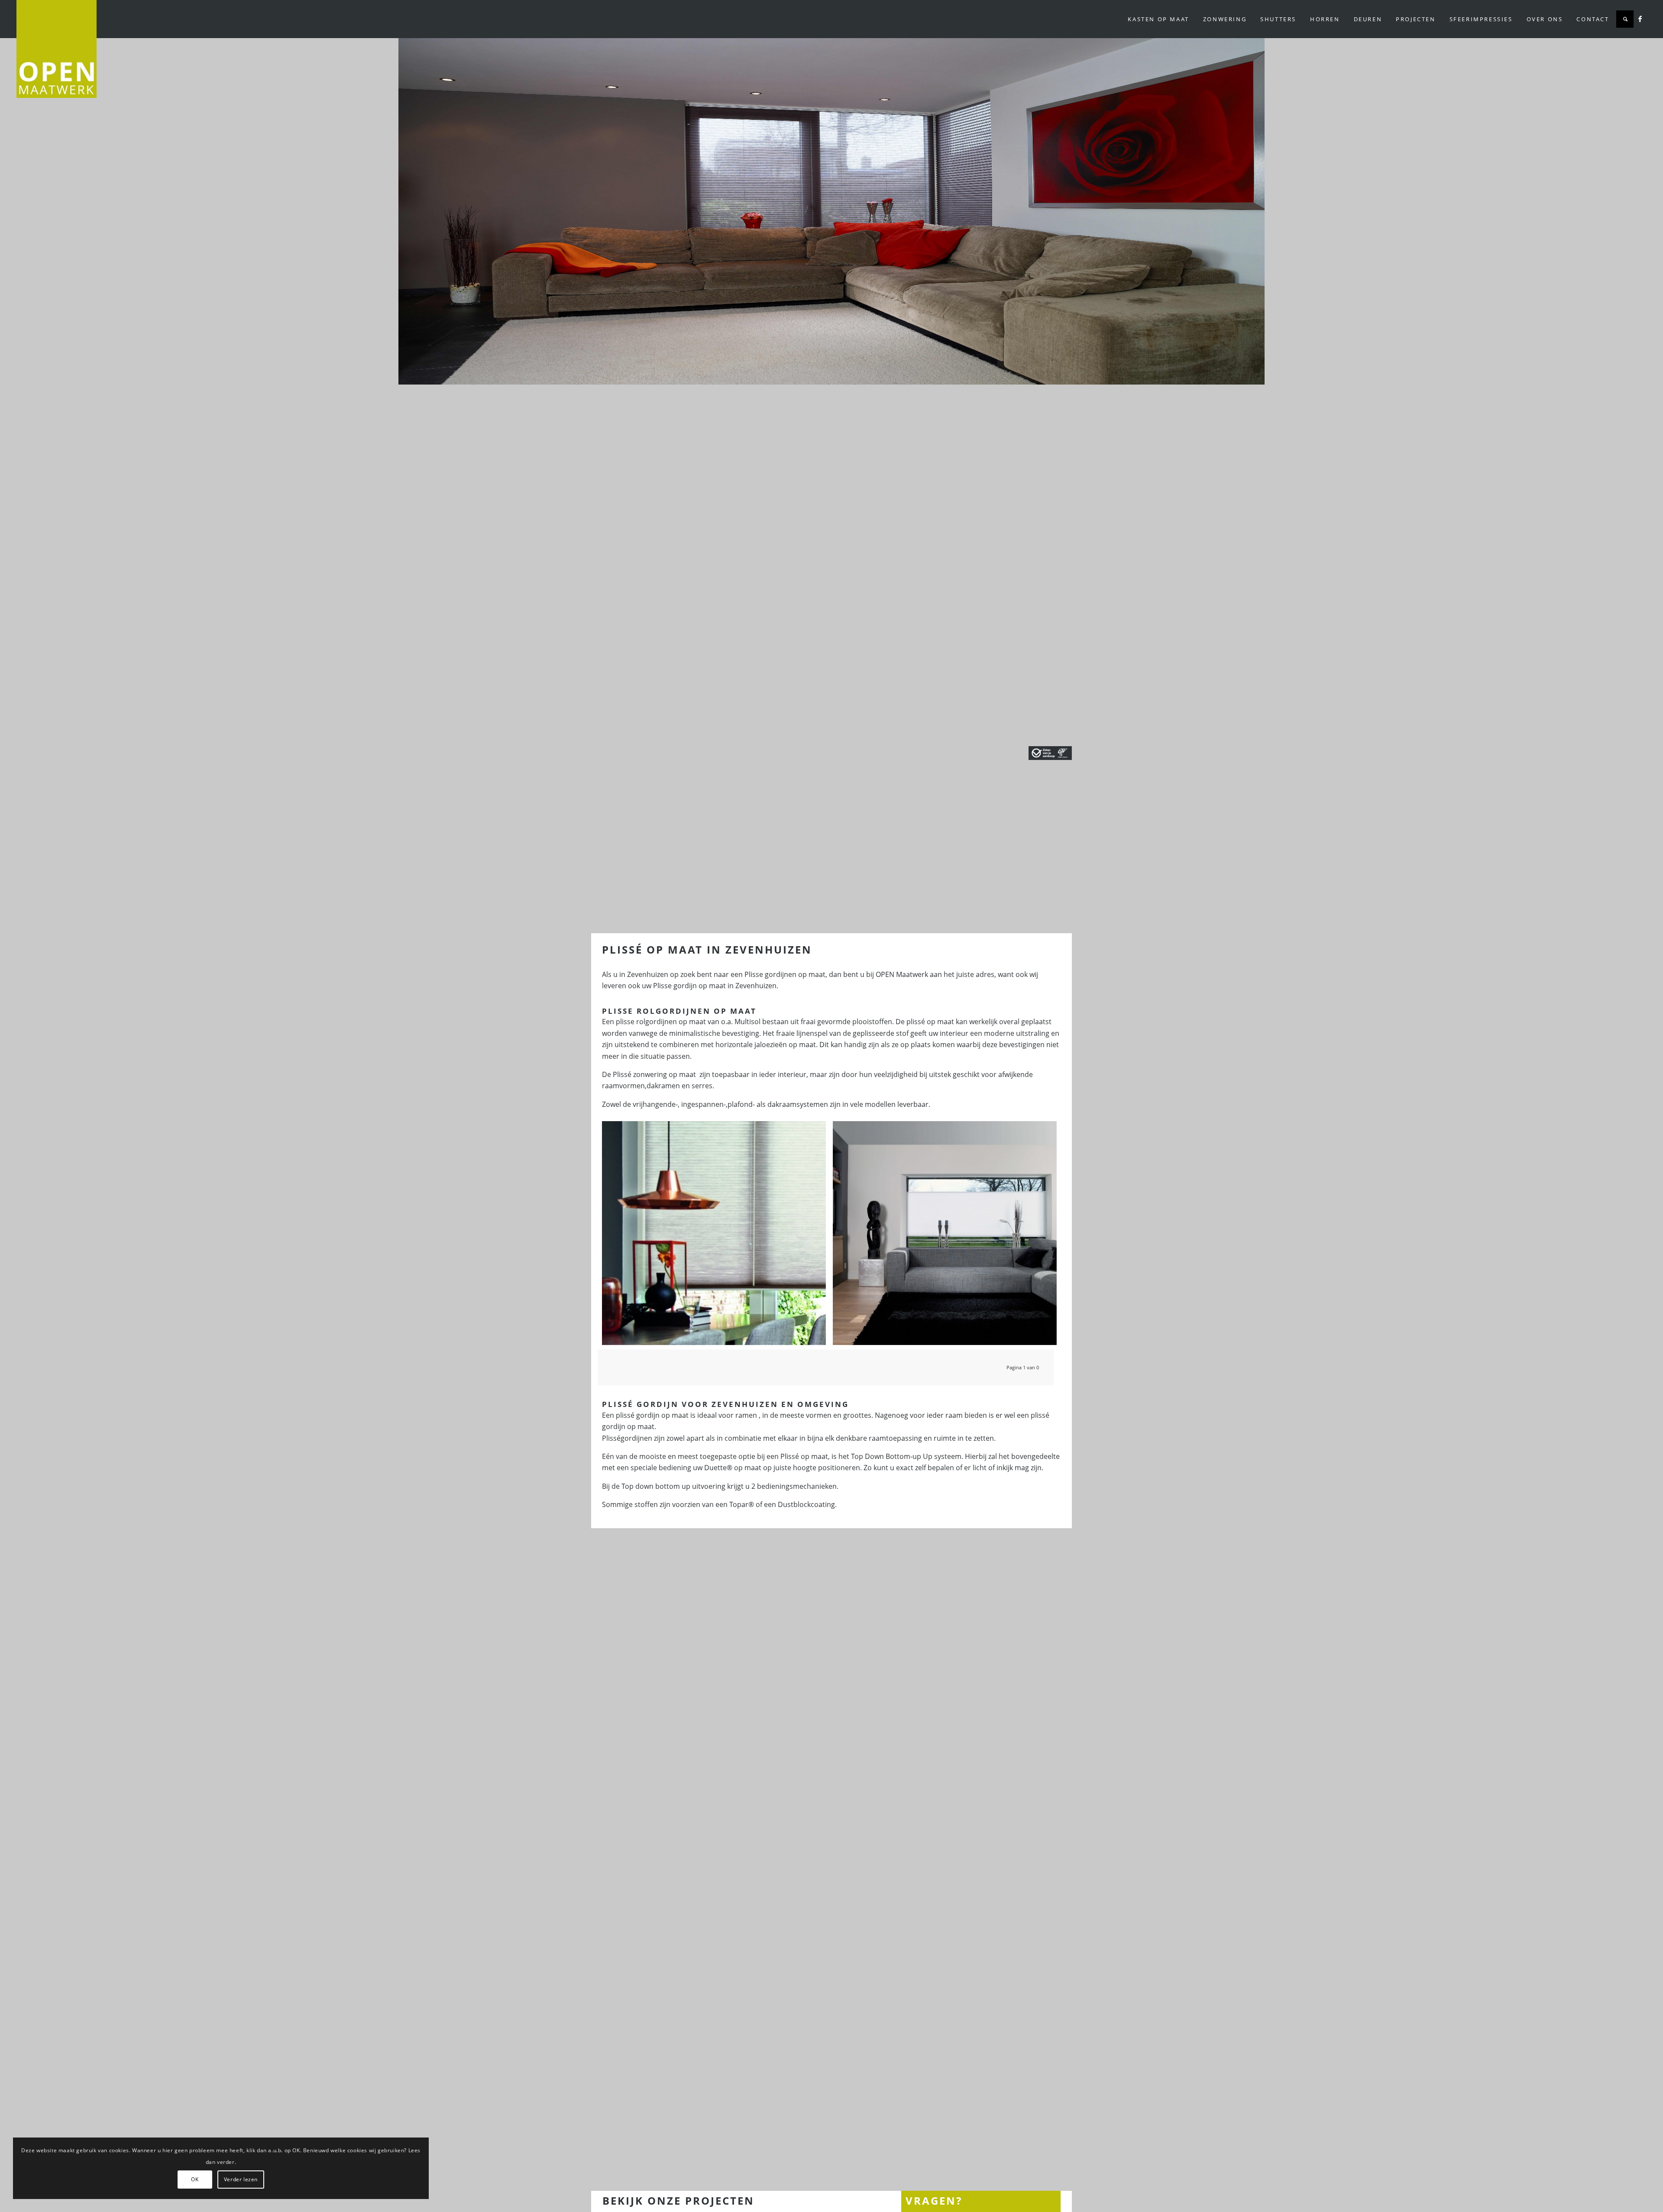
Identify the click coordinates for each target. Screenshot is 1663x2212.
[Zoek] (1625, 19)
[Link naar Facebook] (1640, 19)
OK (195, 2179)
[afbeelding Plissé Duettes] (717, 1236)
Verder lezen (241, 2179)
